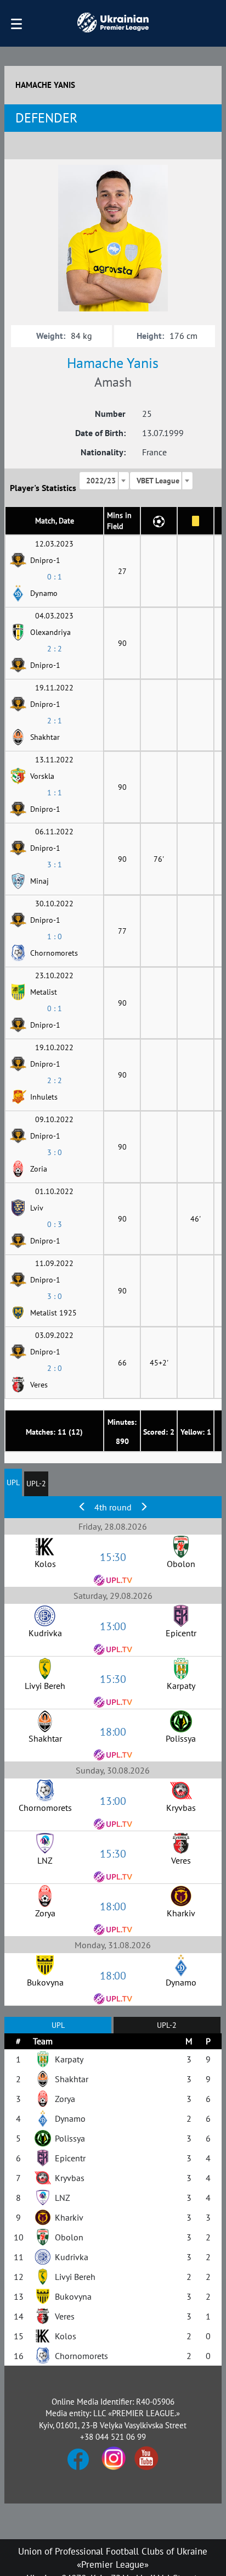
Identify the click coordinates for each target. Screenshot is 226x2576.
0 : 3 (55, 1224)
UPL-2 (36, 1484)
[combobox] (104, 481)
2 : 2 (55, 649)
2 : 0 (55, 1368)
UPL (13, 1482)
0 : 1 (55, 577)
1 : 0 (55, 936)
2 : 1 (55, 721)
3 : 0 (55, 1152)
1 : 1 (55, 793)
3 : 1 (55, 865)
